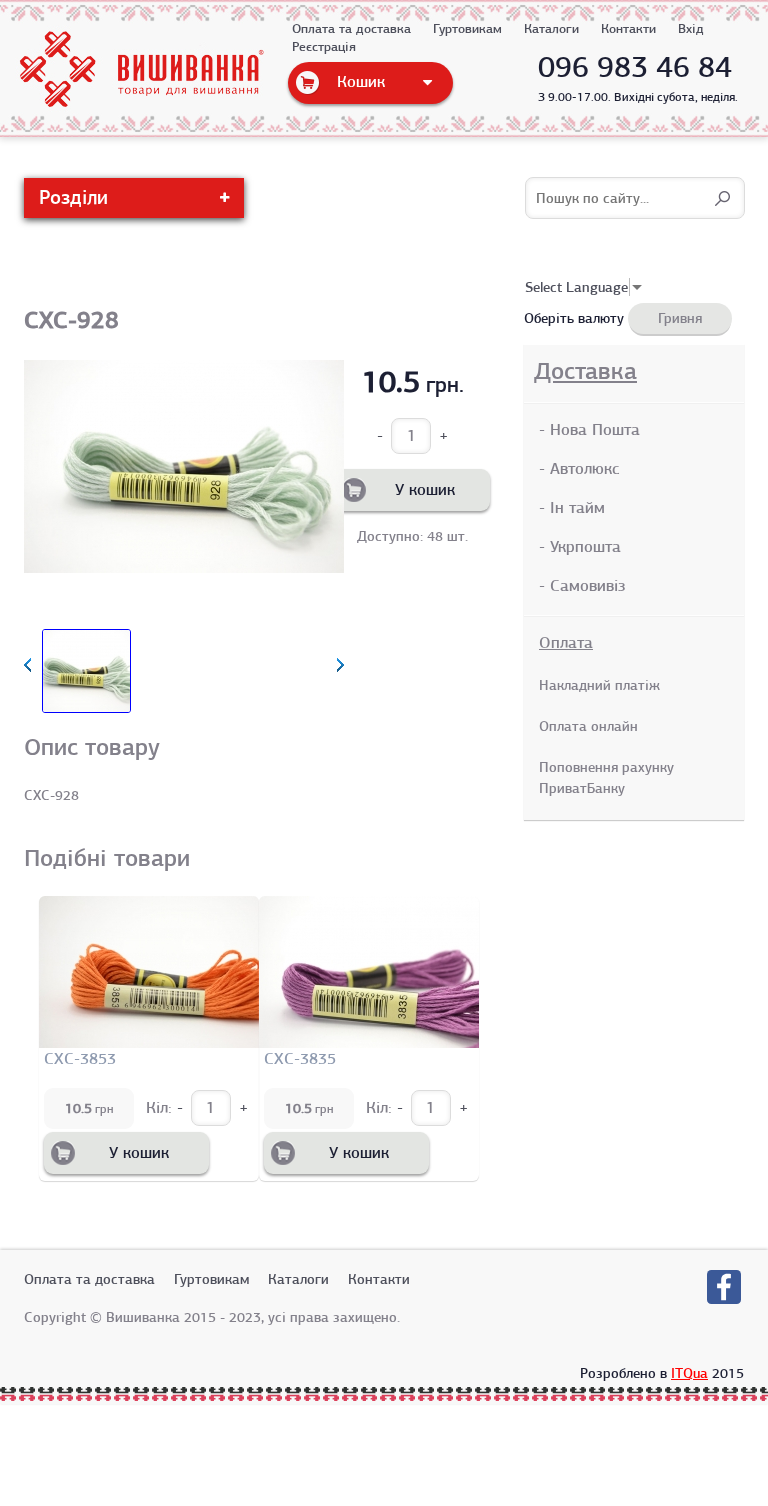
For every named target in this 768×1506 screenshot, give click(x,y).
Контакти (628, 29)
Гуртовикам (467, 29)
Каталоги (551, 29)
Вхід (691, 29)
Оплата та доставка (351, 29)
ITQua (689, 1373)
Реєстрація (324, 47)
